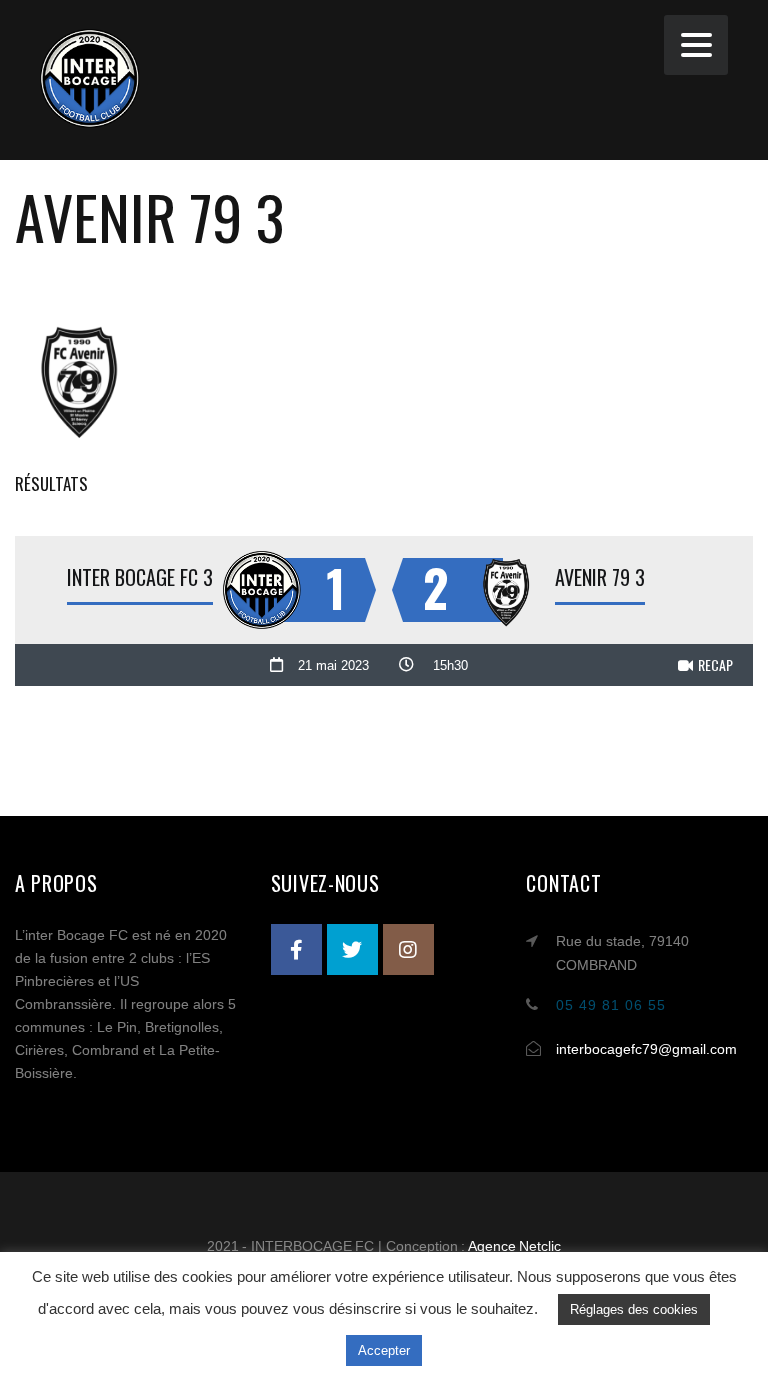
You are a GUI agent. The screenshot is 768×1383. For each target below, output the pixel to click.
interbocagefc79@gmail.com (646, 1049)
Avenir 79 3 (600, 577)
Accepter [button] (384, 1350)
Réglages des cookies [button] (634, 1309)
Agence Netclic (515, 1246)
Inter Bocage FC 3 (140, 577)
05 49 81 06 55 (611, 1005)
